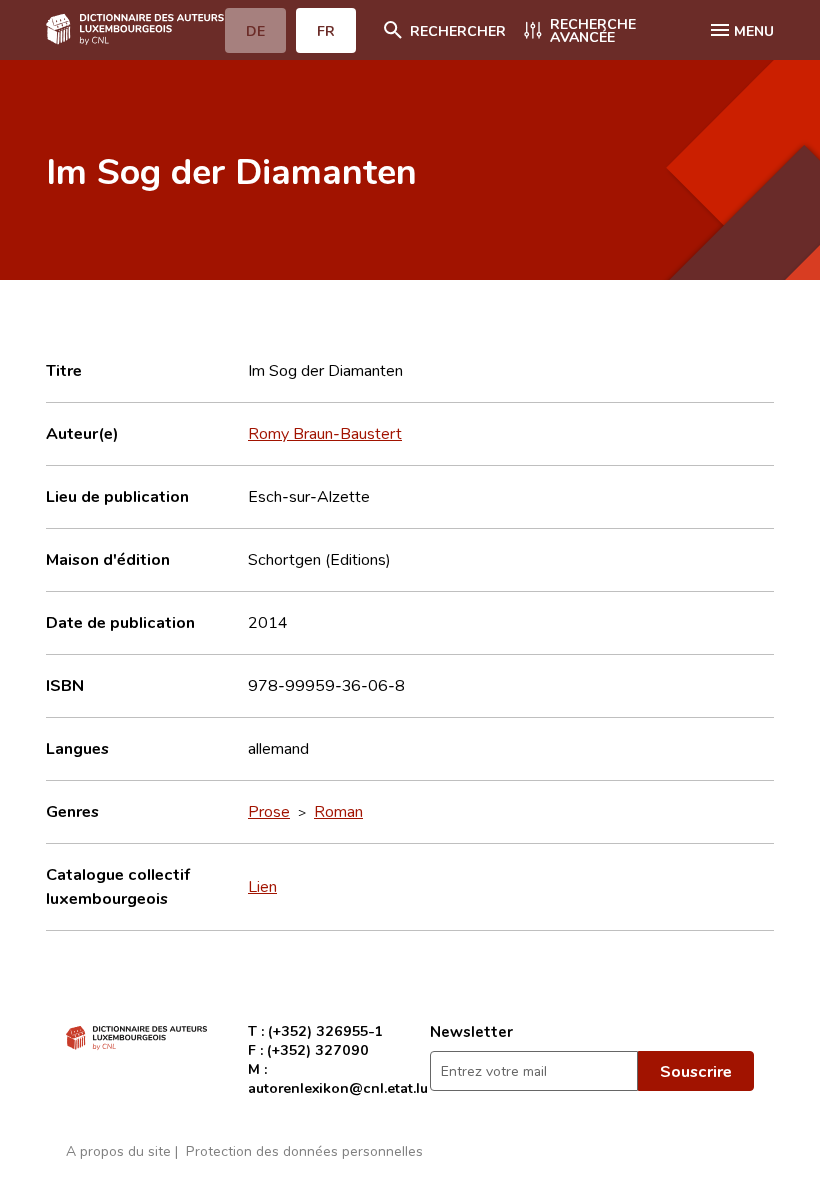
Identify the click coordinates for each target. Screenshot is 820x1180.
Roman (338, 811)
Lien (262, 886)
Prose (269, 811)
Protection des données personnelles (304, 1150)
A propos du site (118, 1150)
